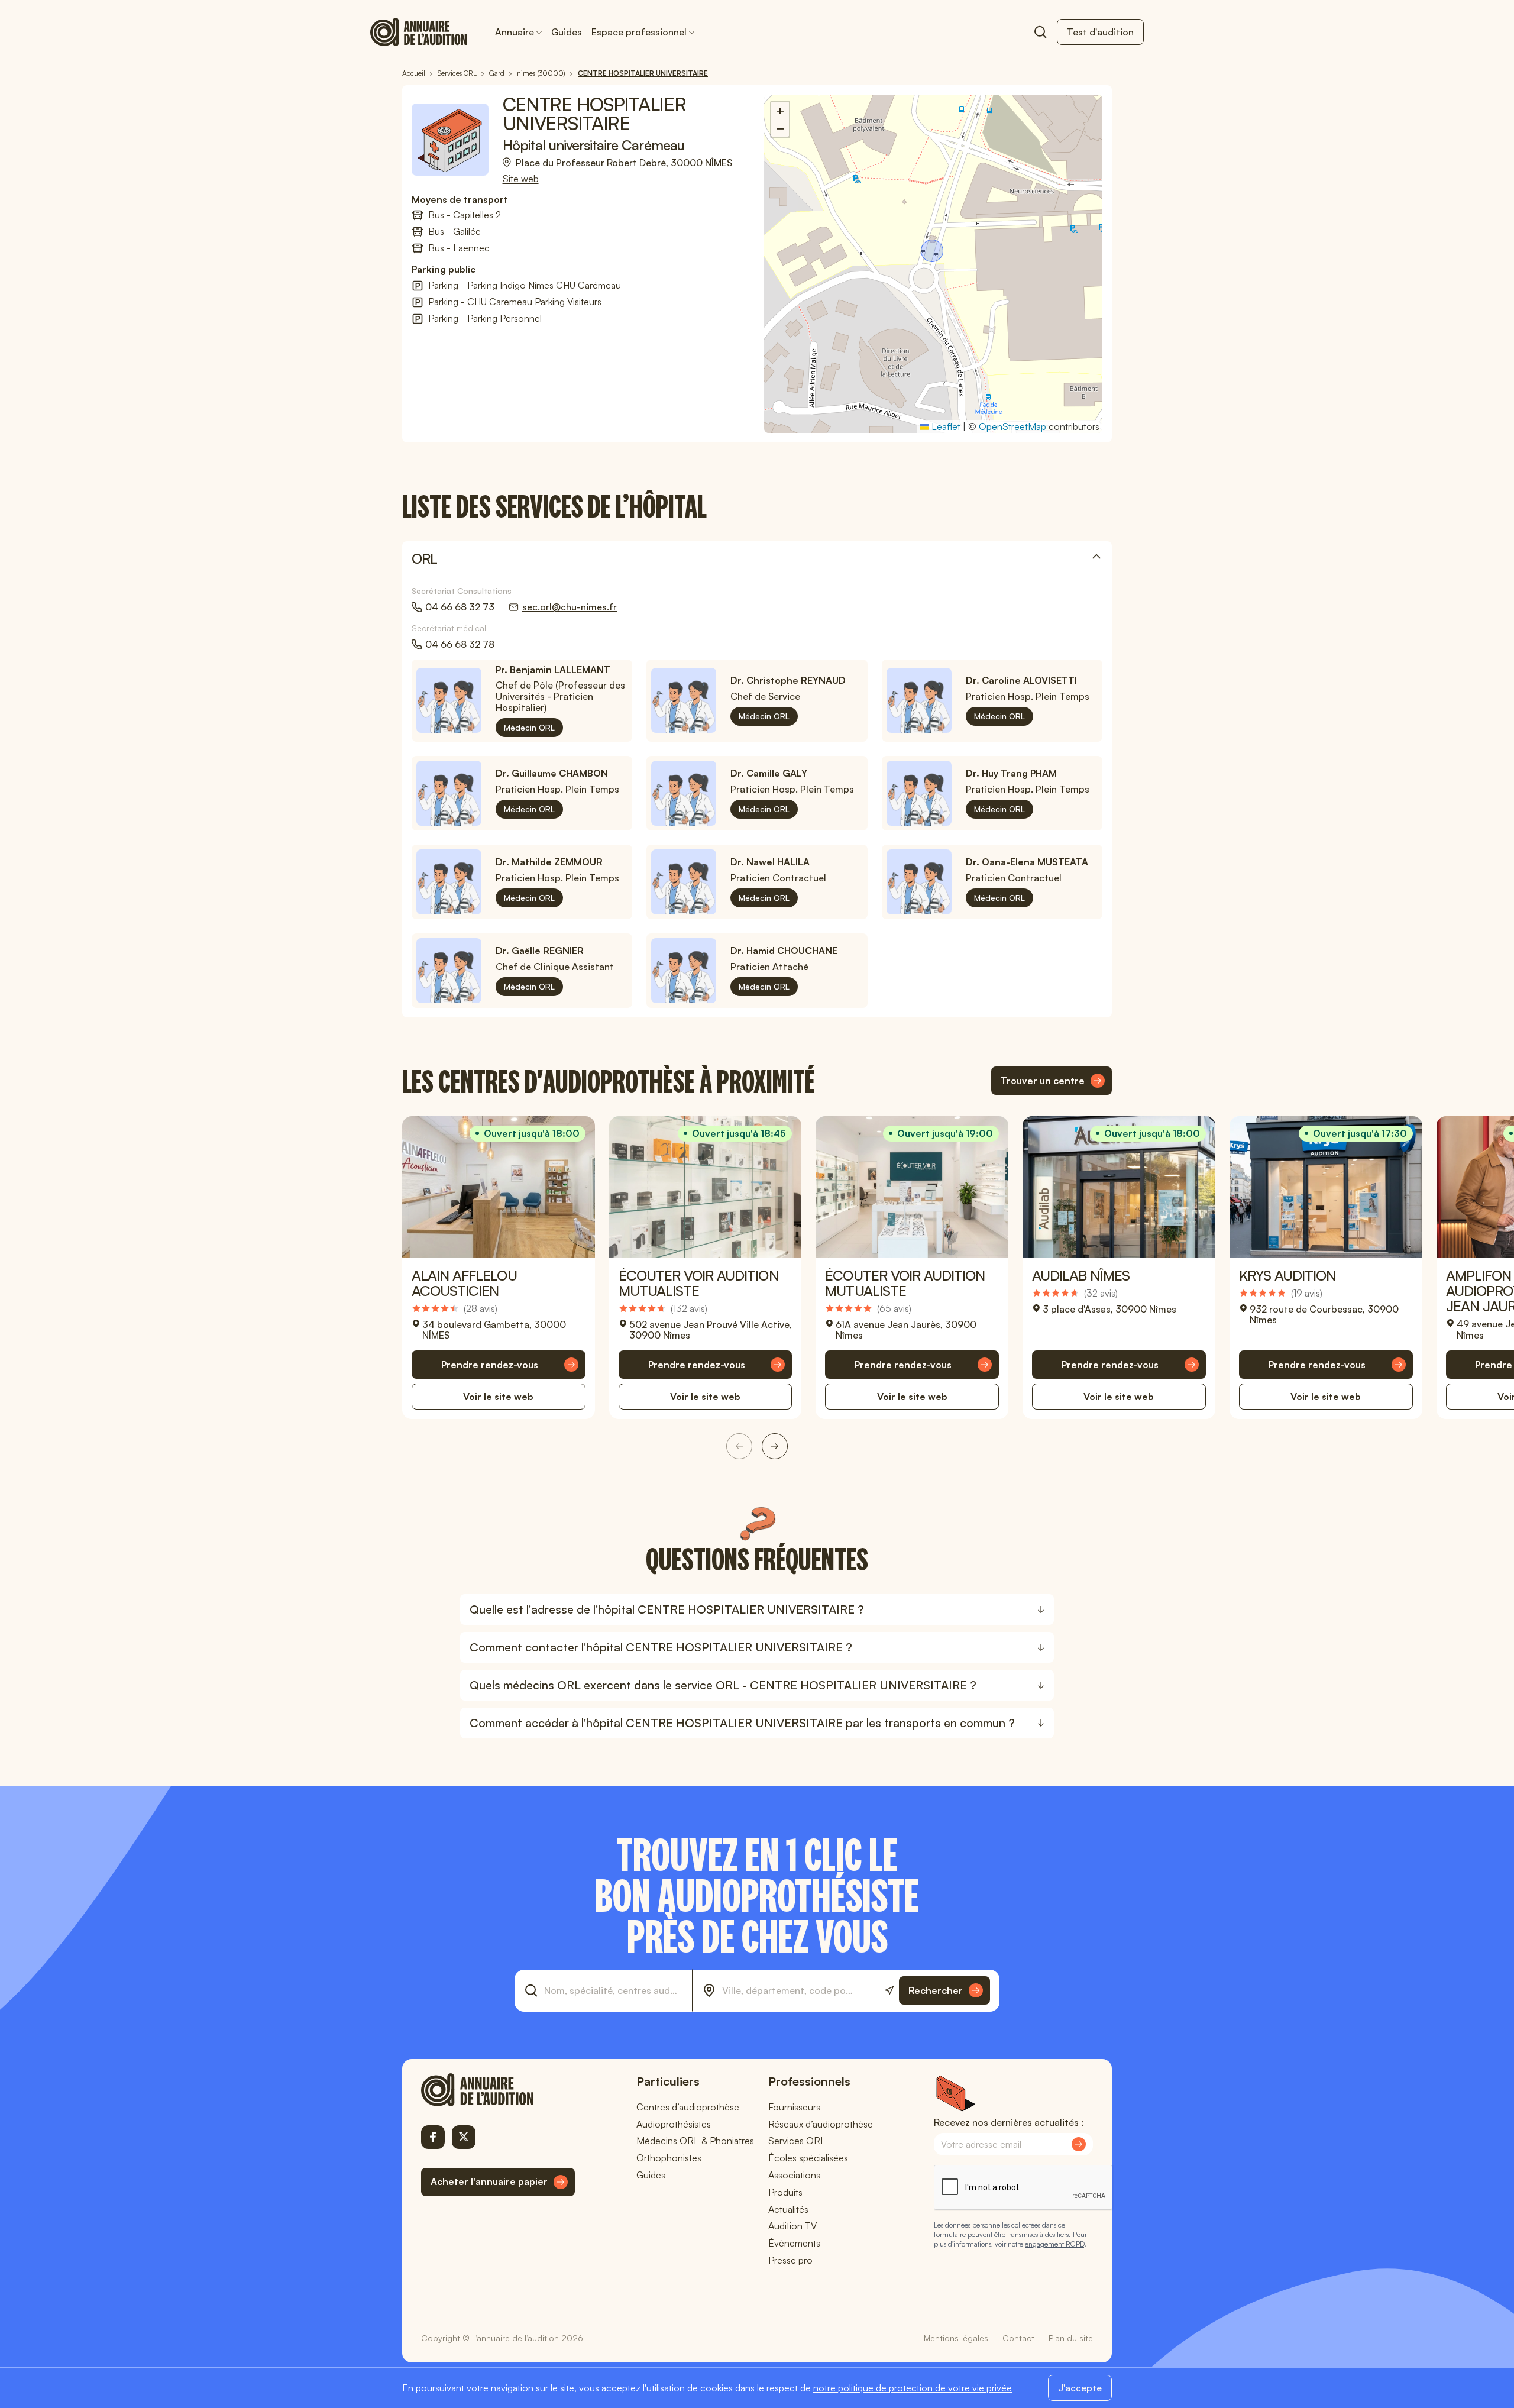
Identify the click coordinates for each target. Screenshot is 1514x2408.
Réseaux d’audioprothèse (821, 2124)
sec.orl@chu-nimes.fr (570, 607)
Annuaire (515, 32)
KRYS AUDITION (1287, 1275)
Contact (1018, 2338)
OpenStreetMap (1012, 426)
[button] (933, 252)
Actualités (788, 2209)
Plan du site (1071, 2338)
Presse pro (790, 2260)
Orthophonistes (669, 2158)
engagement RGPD (1054, 2244)
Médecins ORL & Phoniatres (695, 2141)
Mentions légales (956, 2338)
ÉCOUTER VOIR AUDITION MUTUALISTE (698, 1283)
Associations (794, 2175)
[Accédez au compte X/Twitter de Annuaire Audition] (464, 2137)
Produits (785, 2192)
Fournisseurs (794, 2107)
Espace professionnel (639, 32)
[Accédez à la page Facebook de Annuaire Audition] (433, 2137)
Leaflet (945, 426)
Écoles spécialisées (808, 2158)
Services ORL (797, 2141)
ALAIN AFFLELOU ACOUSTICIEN (464, 1283)
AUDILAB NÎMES (1081, 1275)
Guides (567, 32)
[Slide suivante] (775, 1446)
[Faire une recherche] (1040, 32)
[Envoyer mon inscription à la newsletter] (1079, 2144)
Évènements (794, 2243)
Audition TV (792, 2226)
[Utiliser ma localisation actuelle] (889, 1991)
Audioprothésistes (674, 2124)
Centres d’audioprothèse (688, 2107)
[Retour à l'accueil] (498, 2090)
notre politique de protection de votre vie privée (913, 2388)
